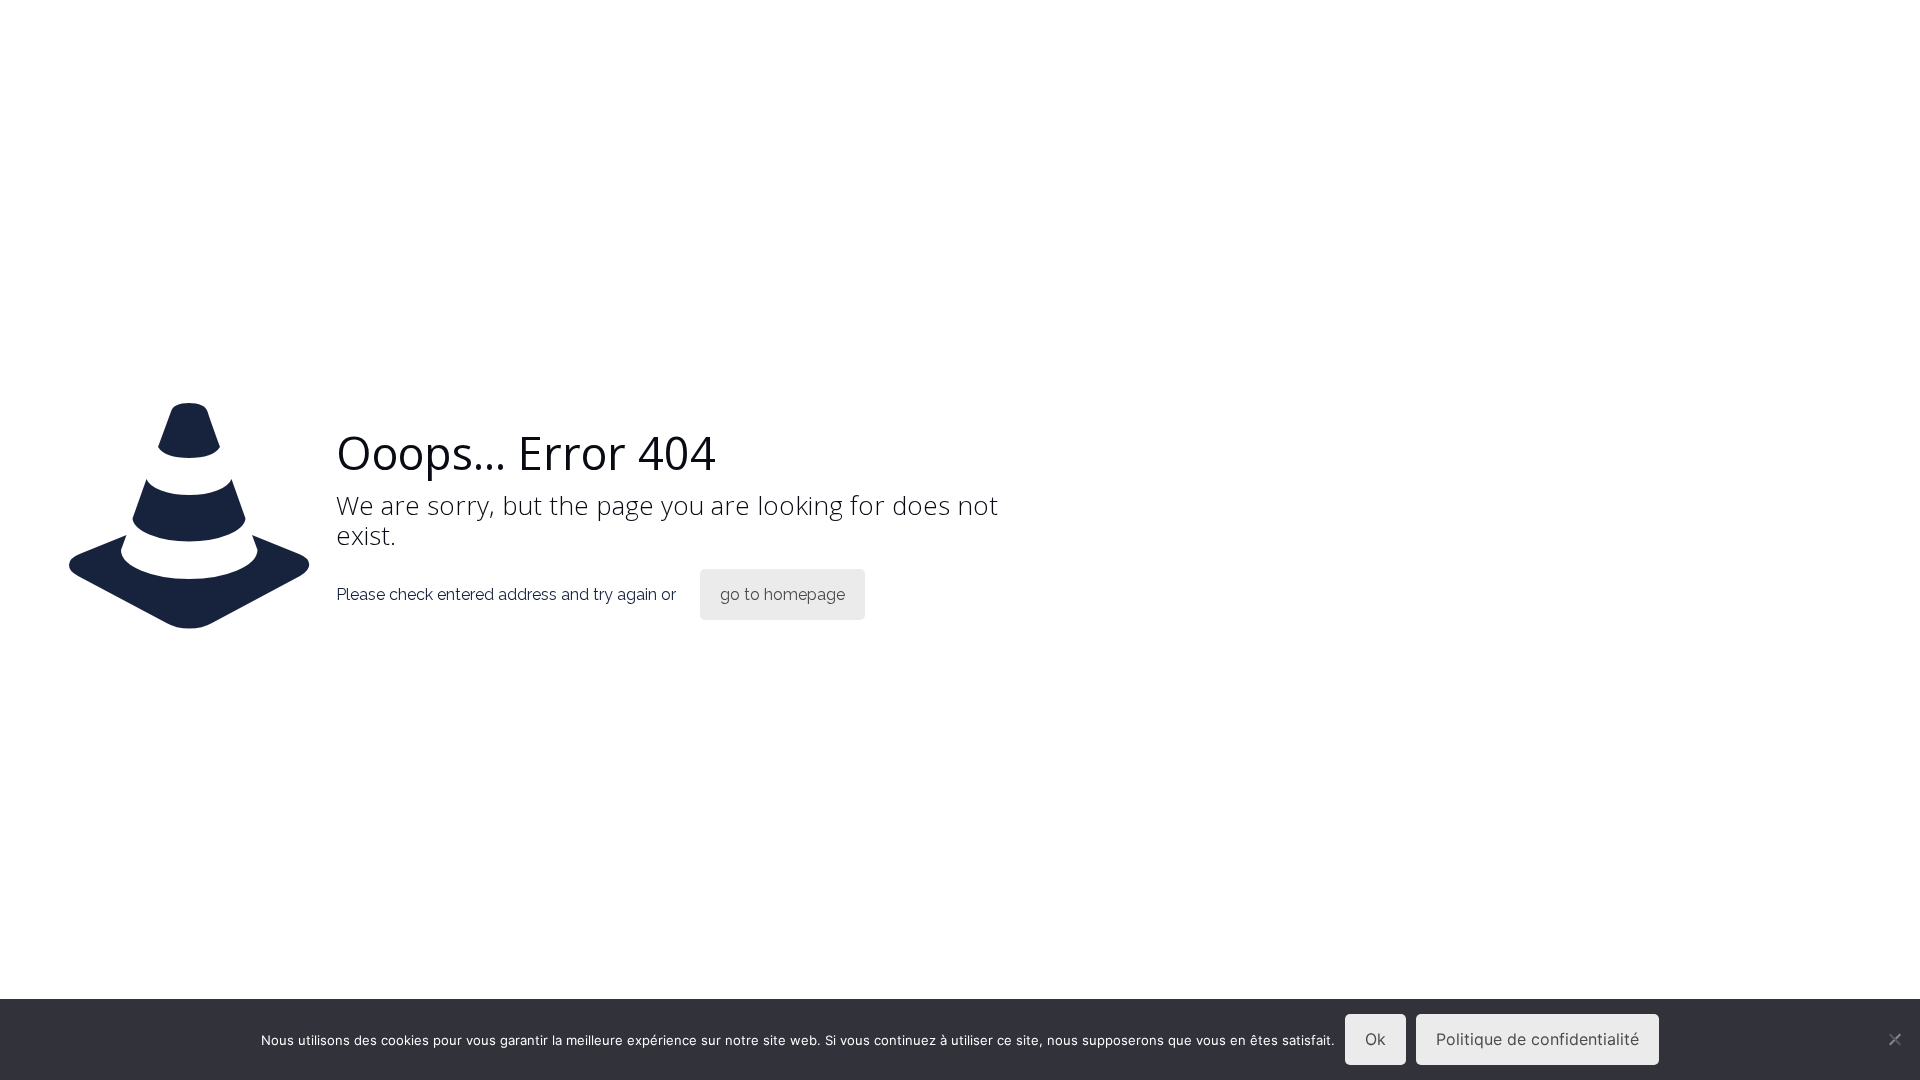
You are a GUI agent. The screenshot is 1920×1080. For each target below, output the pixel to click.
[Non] (1895, 1039)
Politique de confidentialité (1537, 1039)
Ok (1375, 1039)
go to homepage (782, 594)
